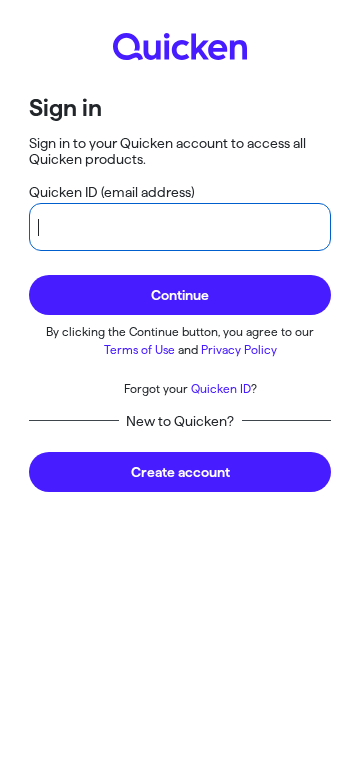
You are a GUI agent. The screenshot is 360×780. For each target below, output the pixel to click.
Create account (180, 472)
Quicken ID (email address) (112, 192)
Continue (180, 295)
